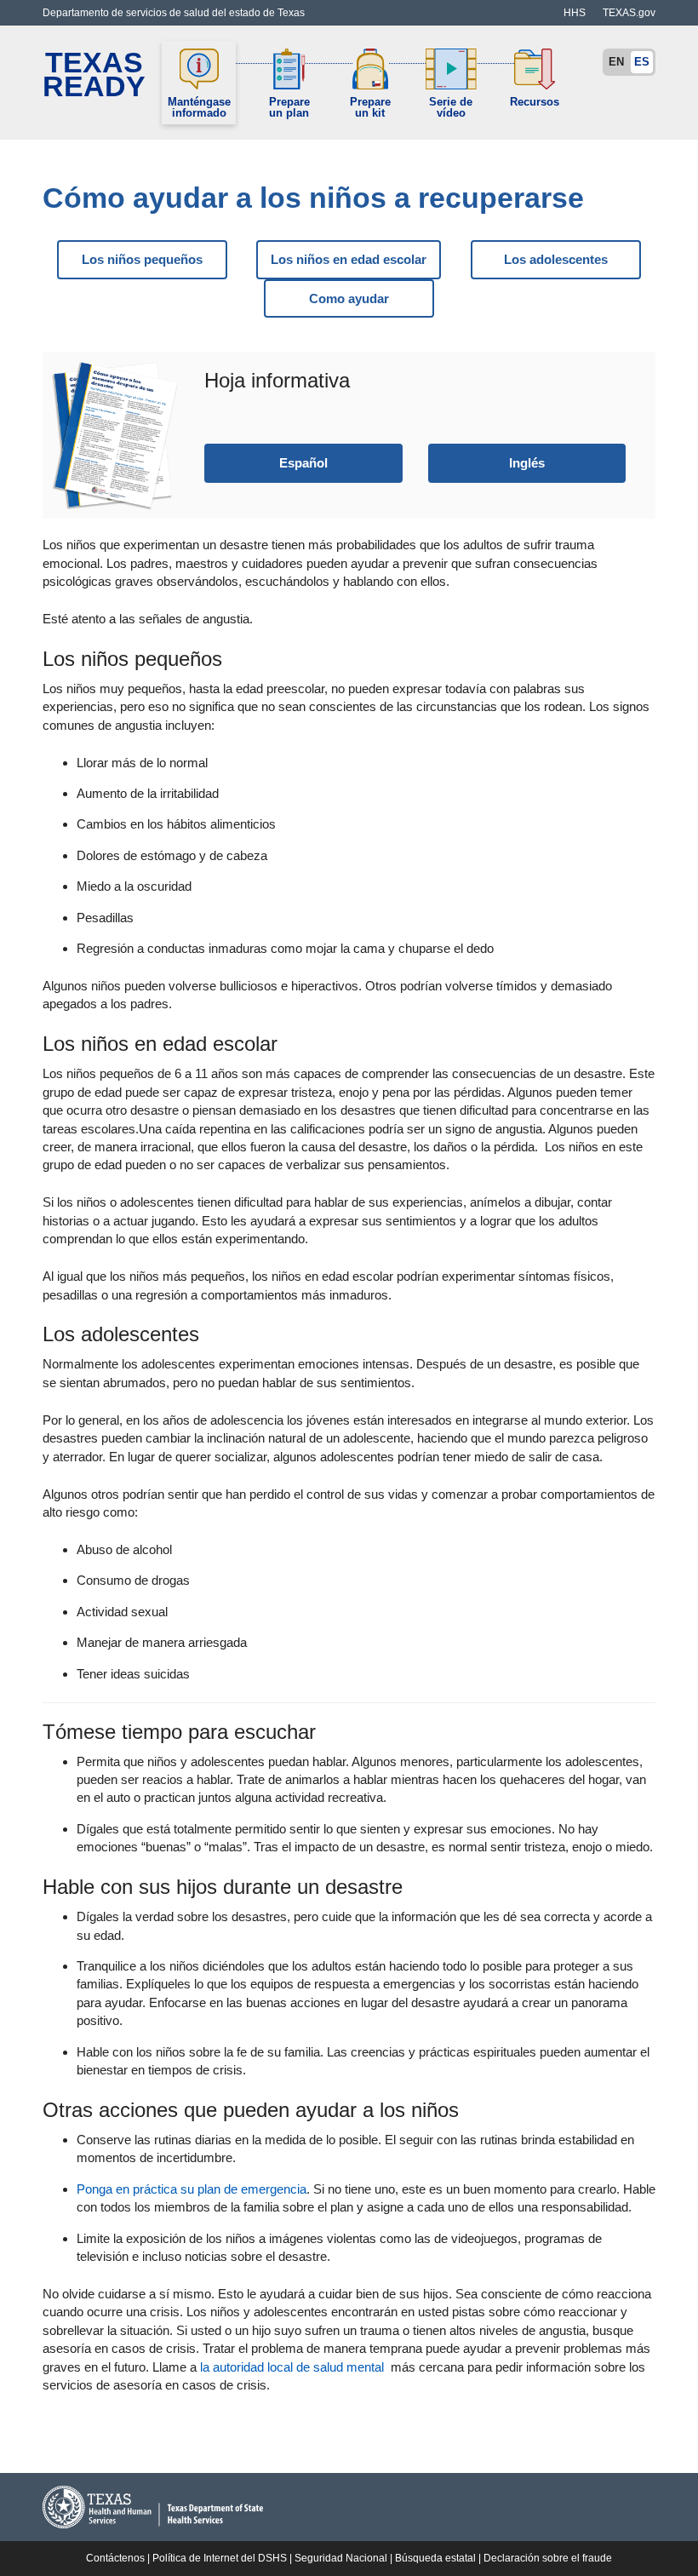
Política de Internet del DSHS (220, 2558)
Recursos (535, 102)
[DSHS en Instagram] (512, 5)
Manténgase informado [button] (199, 107)
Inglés (527, 463)
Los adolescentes (556, 259)
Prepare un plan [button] (289, 107)
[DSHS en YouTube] (546, 5)
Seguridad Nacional (341, 2558)
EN (616, 62)
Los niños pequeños (142, 259)
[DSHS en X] (529, 5)
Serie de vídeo (451, 107)
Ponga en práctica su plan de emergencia (192, 2189)
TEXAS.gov (629, 13)
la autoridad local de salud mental (292, 2367)
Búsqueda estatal (435, 2558)
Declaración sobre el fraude (548, 2558)
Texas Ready (94, 75)
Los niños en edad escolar (349, 259)
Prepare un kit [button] (370, 107)
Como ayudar (349, 298)
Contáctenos (115, 2558)
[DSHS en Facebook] (495, 5)
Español (303, 463)
